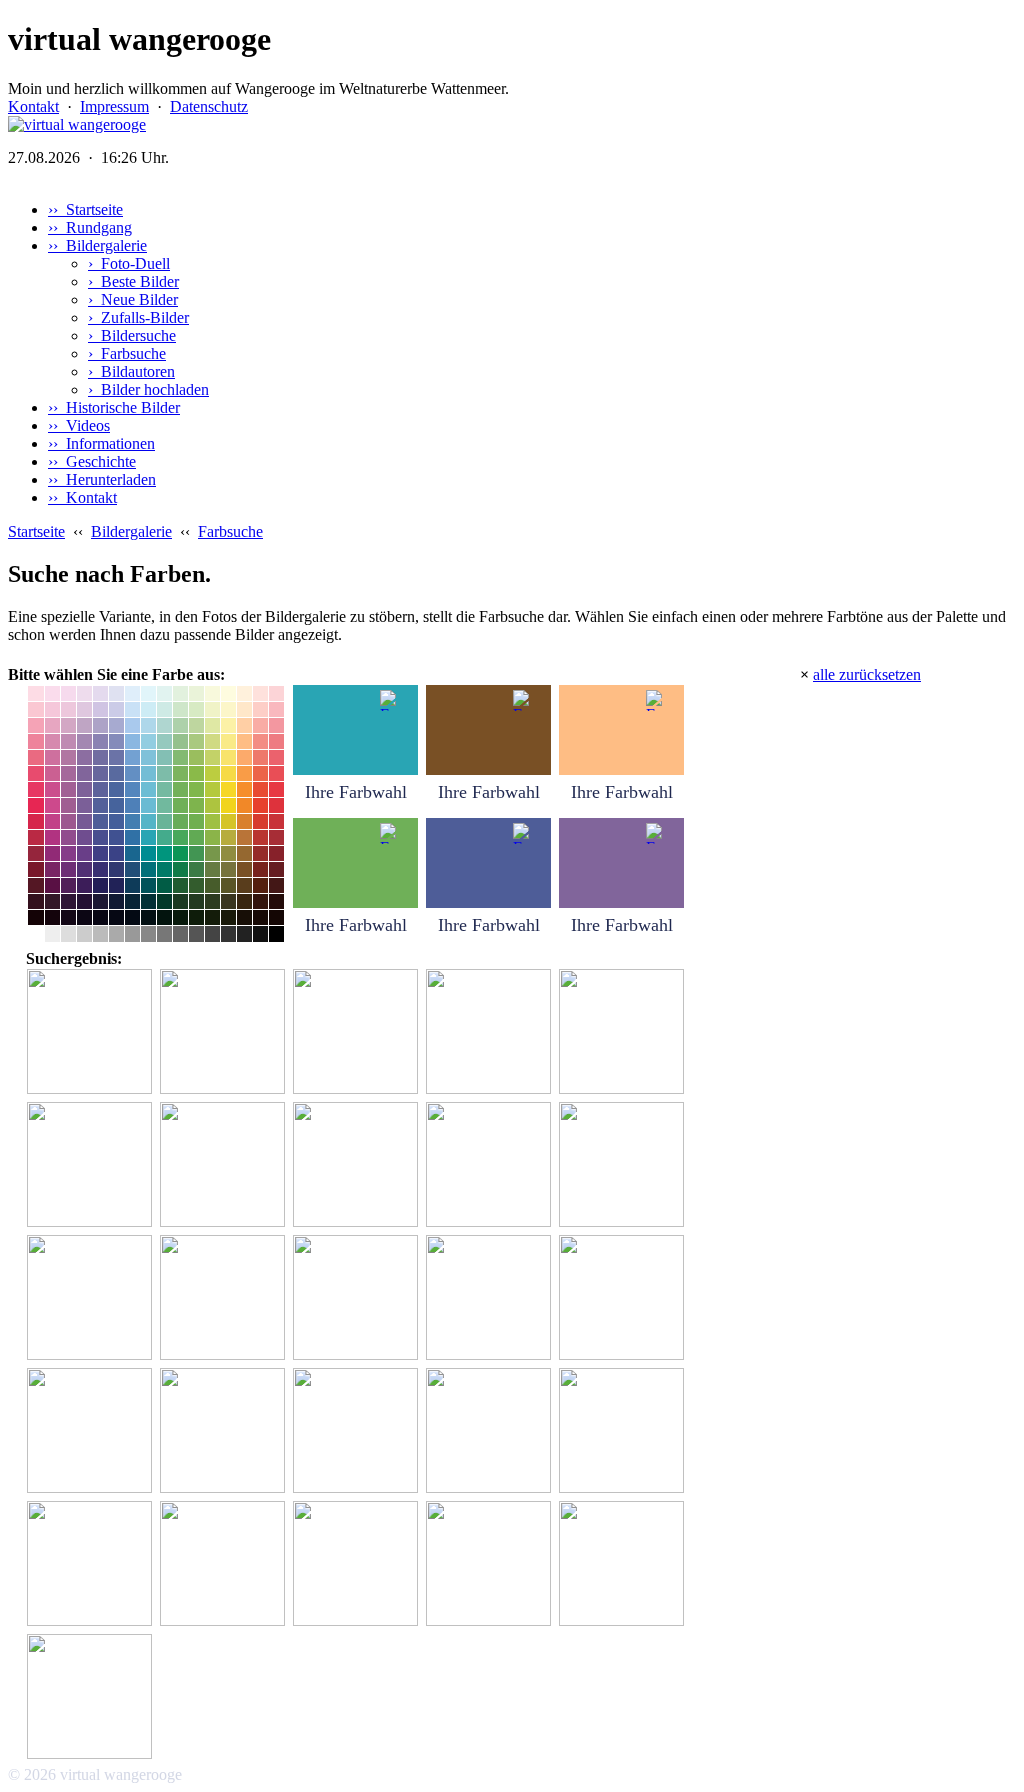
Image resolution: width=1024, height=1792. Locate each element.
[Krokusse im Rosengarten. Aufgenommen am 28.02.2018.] (491, 1298)
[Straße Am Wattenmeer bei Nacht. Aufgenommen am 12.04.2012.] (92, 1697)
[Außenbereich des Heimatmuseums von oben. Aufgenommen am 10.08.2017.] (225, 1564)
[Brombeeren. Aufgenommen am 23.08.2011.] (225, 1165)
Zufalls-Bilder (138, 317)
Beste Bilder (133, 281)
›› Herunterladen (102, 479)
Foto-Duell (129, 263)
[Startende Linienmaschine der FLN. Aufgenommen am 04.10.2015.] (491, 1165)
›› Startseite (85, 209)
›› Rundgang (90, 227)
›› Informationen (101, 443)
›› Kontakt (82, 497)
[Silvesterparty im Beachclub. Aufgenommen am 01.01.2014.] (92, 1431)
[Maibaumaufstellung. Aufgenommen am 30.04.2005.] (624, 1298)
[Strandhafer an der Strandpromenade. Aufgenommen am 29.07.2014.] (358, 1165)
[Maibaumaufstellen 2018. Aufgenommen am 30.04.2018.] (225, 1032)
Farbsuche (127, 353)
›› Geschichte (92, 461)
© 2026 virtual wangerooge (95, 1774)
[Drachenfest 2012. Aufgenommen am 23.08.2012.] (491, 1431)
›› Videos (79, 425)
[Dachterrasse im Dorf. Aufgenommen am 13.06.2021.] (225, 1431)
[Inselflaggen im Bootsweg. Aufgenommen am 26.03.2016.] (358, 1032)
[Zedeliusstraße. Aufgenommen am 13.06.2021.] (358, 1298)
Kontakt (33, 106)
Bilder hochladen (148, 389)
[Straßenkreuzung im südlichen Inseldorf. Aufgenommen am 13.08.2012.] (624, 1165)
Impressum (114, 106)
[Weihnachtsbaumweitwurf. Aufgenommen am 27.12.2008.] (491, 1564)
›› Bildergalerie (97, 245)
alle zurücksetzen (867, 674)
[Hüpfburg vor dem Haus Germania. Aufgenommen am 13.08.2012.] (358, 1431)
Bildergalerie (131, 531)
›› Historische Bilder (114, 407)
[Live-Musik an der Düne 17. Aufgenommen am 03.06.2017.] (358, 1564)
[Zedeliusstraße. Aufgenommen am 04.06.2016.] (92, 1298)
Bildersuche (132, 335)
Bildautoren (131, 371)
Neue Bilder (133, 299)
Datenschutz (209, 106)
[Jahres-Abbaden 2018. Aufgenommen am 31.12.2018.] (225, 1298)
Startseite (36, 531)
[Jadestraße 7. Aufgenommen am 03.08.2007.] (92, 1564)
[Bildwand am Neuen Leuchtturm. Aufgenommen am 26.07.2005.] (92, 1032)
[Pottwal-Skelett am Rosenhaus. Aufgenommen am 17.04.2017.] (491, 1032)
